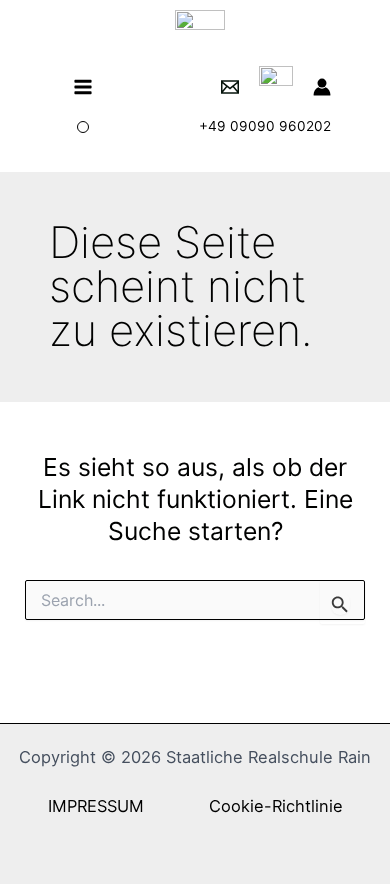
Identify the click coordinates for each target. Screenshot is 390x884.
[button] (83, 127)
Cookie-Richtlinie (276, 806)
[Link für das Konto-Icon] (322, 87)
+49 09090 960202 (265, 126)
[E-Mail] (230, 87)
